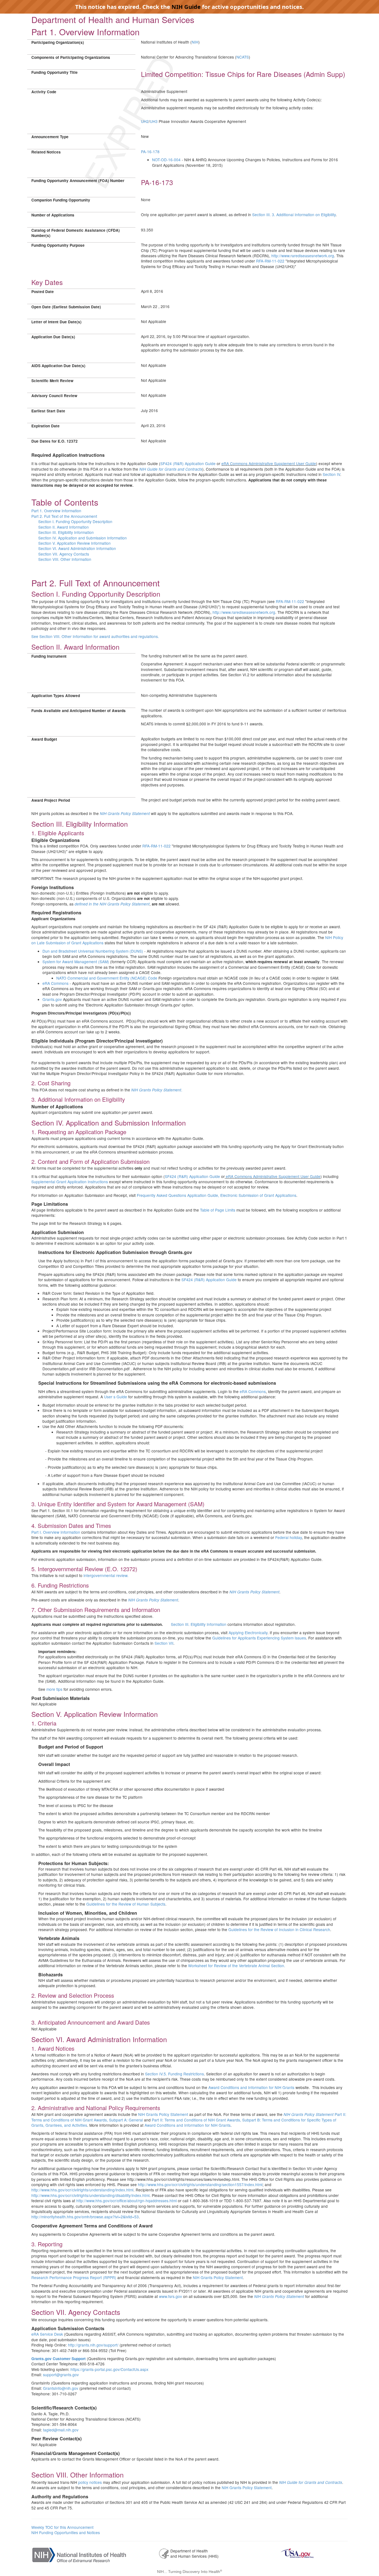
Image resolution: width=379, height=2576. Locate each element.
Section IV (331, 474)
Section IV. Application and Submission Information (83, 538)
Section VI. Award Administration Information (77, 548)
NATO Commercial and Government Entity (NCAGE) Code (107, 978)
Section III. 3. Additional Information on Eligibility (294, 215)
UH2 (145, 121)
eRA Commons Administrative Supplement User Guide (269, 463)
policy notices (90, 2482)
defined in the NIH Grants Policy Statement (112, 904)
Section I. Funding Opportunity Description (75, 521)
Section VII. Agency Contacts (64, 554)
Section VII (164, 1643)
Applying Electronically (248, 1633)
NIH (195, 42)
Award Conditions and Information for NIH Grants (251, 2087)
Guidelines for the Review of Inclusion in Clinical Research (279, 1929)
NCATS (243, 57)
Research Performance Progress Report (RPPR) (74, 2277)
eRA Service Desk (47, 2334)
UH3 (154, 121)
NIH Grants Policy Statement (125, 813)
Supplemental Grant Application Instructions (70, 1182)
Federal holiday (289, 1537)
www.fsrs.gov (170, 2296)
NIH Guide (186, 7)
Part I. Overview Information (56, 1532)
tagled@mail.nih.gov (61, 2430)
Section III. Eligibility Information (66, 532)
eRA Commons (55, 983)
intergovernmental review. (106, 1575)
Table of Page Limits (218, 1210)
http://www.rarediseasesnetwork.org (303, 256)
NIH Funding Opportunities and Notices (66, 2532)
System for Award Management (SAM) (76, 962)
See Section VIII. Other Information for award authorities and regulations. (95, 636)
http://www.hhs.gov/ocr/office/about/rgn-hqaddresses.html (127, 2201)
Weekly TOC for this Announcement (62, 2527)
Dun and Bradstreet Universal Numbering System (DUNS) (93, 951)
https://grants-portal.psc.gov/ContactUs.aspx (109, 2369)
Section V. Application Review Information (74, 543)
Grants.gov (52, 999)
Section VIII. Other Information (65, 559)
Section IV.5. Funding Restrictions (175, 2074)
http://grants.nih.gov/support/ (93, 2345)
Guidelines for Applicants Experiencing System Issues (259, 1638)
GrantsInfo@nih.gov (61, 2388)
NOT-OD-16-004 (166, 160)
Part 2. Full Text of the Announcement (64, 516)
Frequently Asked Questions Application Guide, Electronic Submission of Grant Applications (217, 1195)
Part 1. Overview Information (56, 511)
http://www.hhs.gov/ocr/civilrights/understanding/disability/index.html (90, 2195)
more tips (54, 1689)
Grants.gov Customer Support (59, 2359)
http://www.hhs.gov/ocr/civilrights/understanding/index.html (82, 2190)
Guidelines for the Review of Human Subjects (126, 1904)
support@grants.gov (61, 2375)
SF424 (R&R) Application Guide (188, 463)
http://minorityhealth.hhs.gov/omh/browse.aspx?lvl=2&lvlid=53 (85, 2217)
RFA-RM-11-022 (270, 261)
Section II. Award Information (64, 527)
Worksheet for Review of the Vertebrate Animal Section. (237, 1966)
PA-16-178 (150, 152)
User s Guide (116, 1397)
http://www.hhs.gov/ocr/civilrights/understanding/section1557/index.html (200, 2184)
